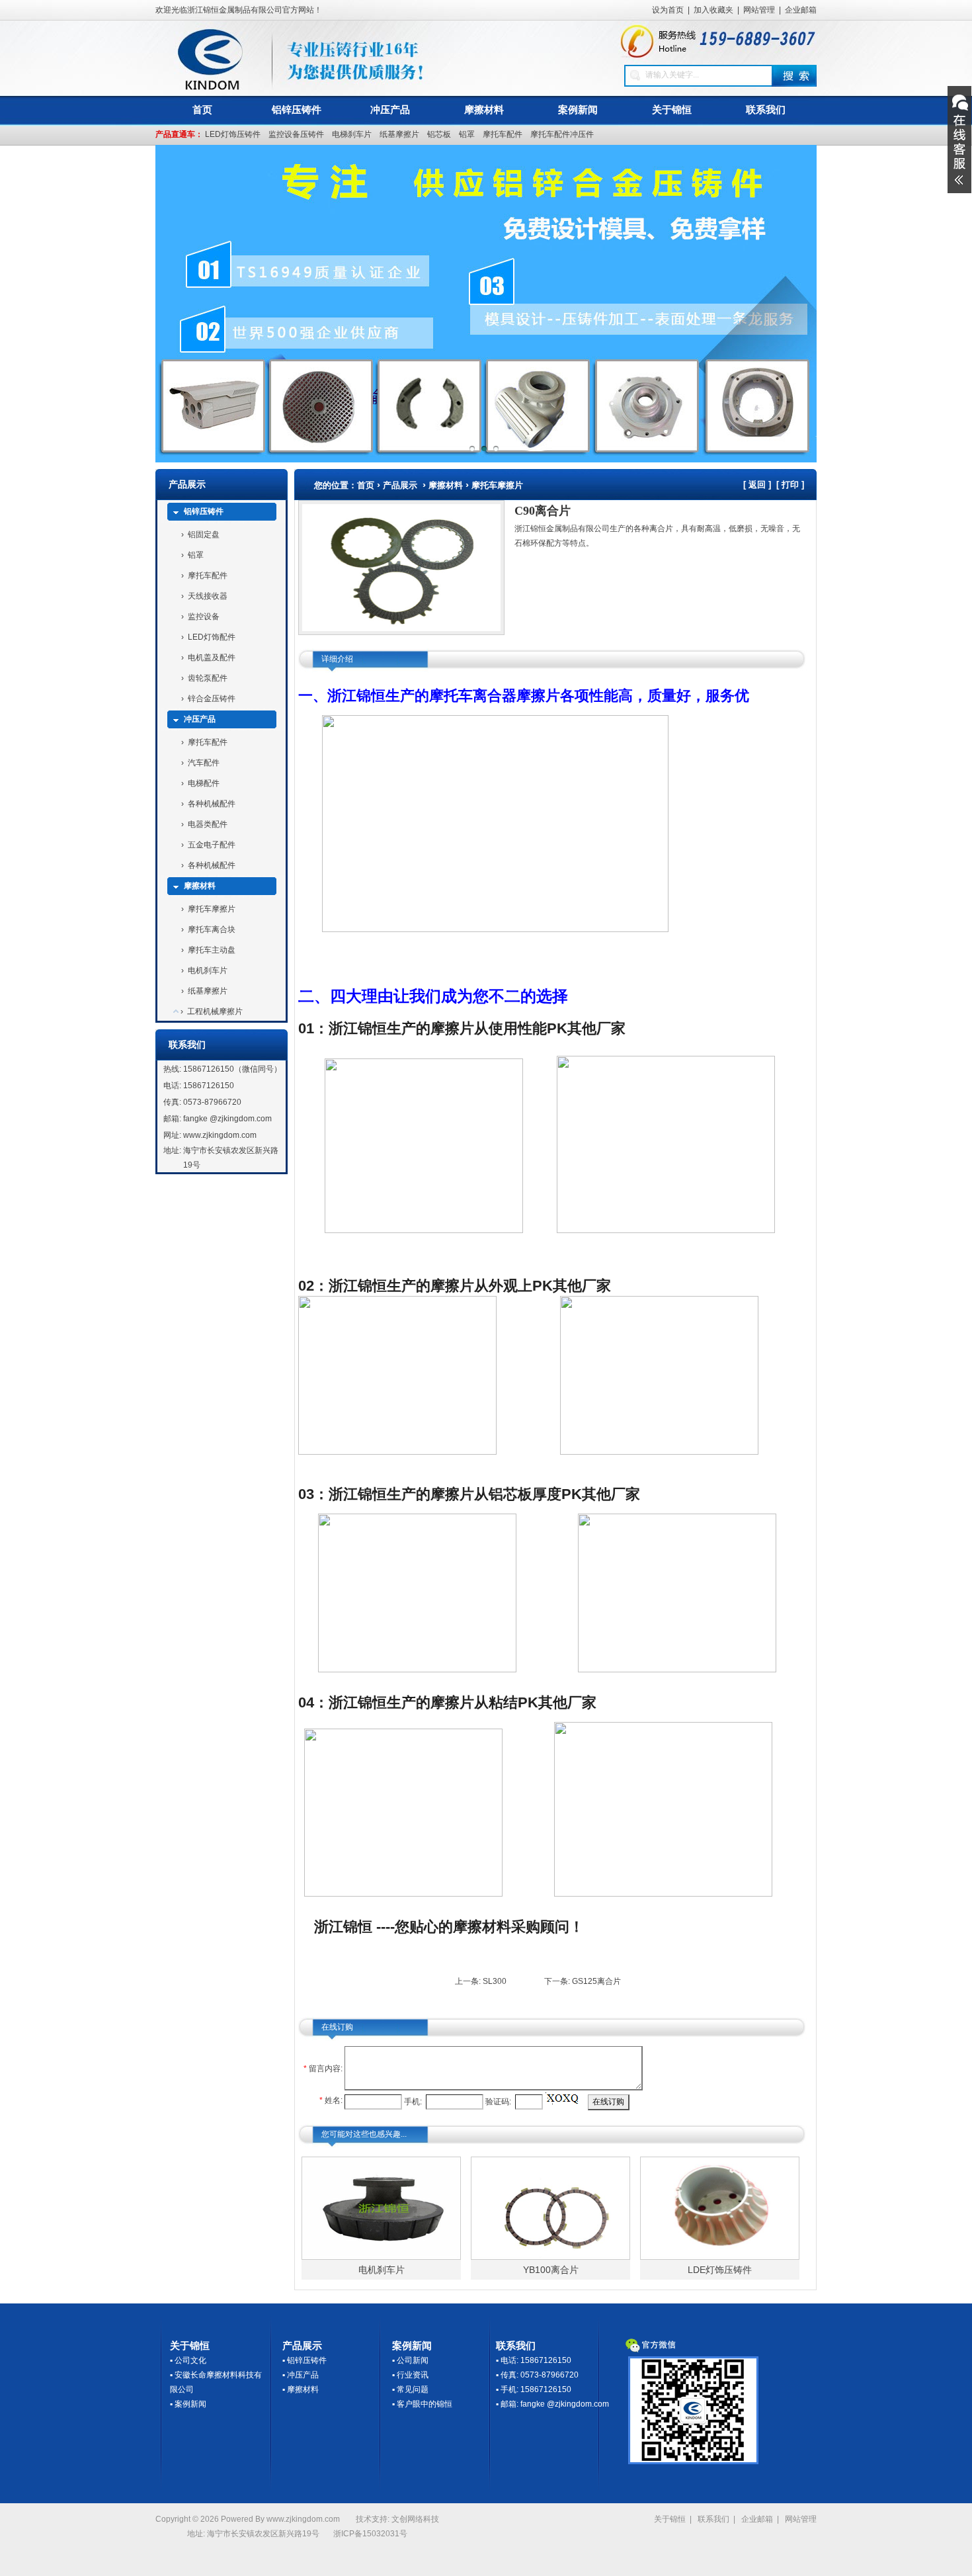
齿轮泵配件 (208, 678)
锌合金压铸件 (212, 699)
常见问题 (413, 2389)
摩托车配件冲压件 (562, 134)
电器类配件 (208, 824)
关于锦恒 (672, 109)
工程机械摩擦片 (215, 1011)
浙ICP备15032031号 (370, 2534)
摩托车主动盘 (212, 950)
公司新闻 (413, 2360)
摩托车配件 (503, 134)
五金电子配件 (212, 845)
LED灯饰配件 (212, 637)
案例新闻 (578, 109)
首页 (202, 109)
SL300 (495, 1981)
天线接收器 (208, 596)
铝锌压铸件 (297, 109)
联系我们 (766, 109)
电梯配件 (204, 783)
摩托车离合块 (212, 929)
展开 (959, 140)
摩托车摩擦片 (212, 909)
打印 (790, 485)
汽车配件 (204, 763)
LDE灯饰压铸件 (720, 2270)
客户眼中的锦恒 (425, 2404)
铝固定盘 (204, 535)
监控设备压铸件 (296, 134)
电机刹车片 (208, 970)
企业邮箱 (801, 10)
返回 (757, 485)
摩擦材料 (484, 109)
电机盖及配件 (212, 658)
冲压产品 (390, 109)
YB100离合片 (551, 2270)
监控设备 (204, 617)
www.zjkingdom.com (220, 1135)
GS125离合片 (596, 1981)
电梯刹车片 (352, 134)
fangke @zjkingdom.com (227, 1119)
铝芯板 (439, 134)
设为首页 (668, 10)
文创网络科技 (415, 2519)
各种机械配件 (212, 804)
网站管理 (759, 10)
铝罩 (467, 134)
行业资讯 (413, 2375)
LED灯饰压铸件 (233, 134)
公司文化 (190, 2360)
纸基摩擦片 (399, 134)
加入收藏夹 (713, 10)
